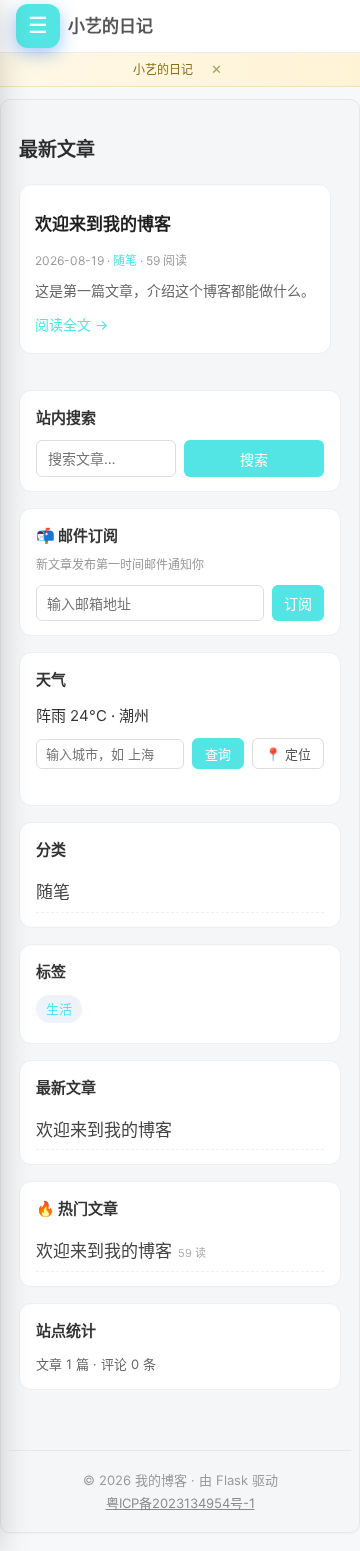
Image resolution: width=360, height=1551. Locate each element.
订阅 (298, 604)
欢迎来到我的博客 (103, 224)
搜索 (254, 460)
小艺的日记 (110, 26)
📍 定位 (288, 754)
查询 (218, 754)
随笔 (125, 260)
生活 (59, 1009)
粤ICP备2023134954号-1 (180, 1503)
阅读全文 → (71, 324)
